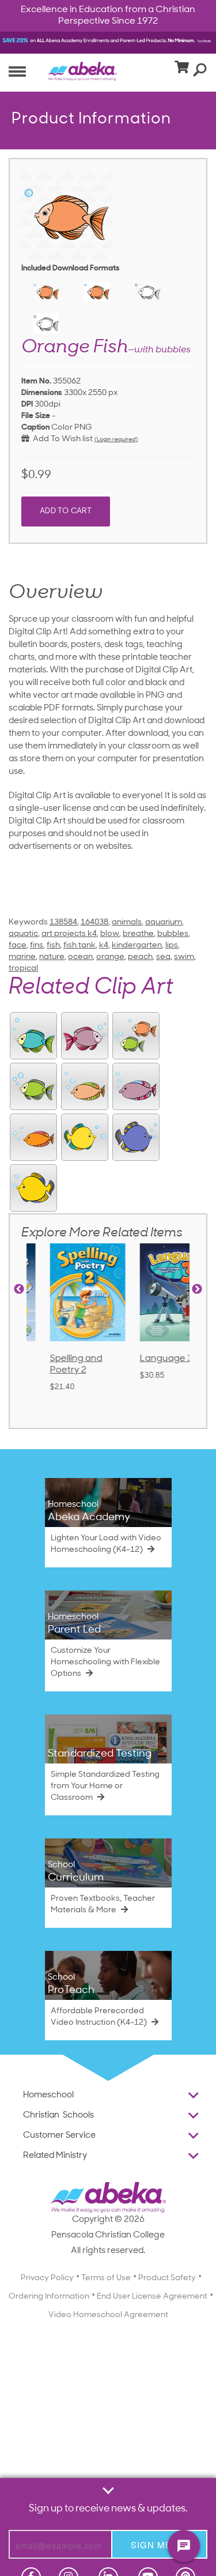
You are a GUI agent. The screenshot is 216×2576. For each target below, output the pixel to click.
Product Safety (167, 2278)
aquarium (164, 922)
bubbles (173, 934)
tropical (23, 969)
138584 (63, 922)
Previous (19, 1289)
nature (52, 957)
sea (163, 957)
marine (22, 957)
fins (37, 945)
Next (197, 1289)
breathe (138, 934)
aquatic (23, 934)
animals (127, 922)
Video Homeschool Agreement (108, 2315)
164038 (94, 922)
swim (184, 957)
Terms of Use (106, 2278)
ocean (80, 957)
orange (110, 957)
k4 (104, 945)
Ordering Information (49, 2297)
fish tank (79, 945)
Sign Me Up (159, 2545)
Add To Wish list (61, 439)
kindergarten (137, 945)
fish (53, 945)
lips (172, 945)
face (18, 945)
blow (110, 934)
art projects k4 (69, 934)
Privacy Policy (47, 2278)
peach (140, 957)
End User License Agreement (152, 2297)
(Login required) (116, 440)
